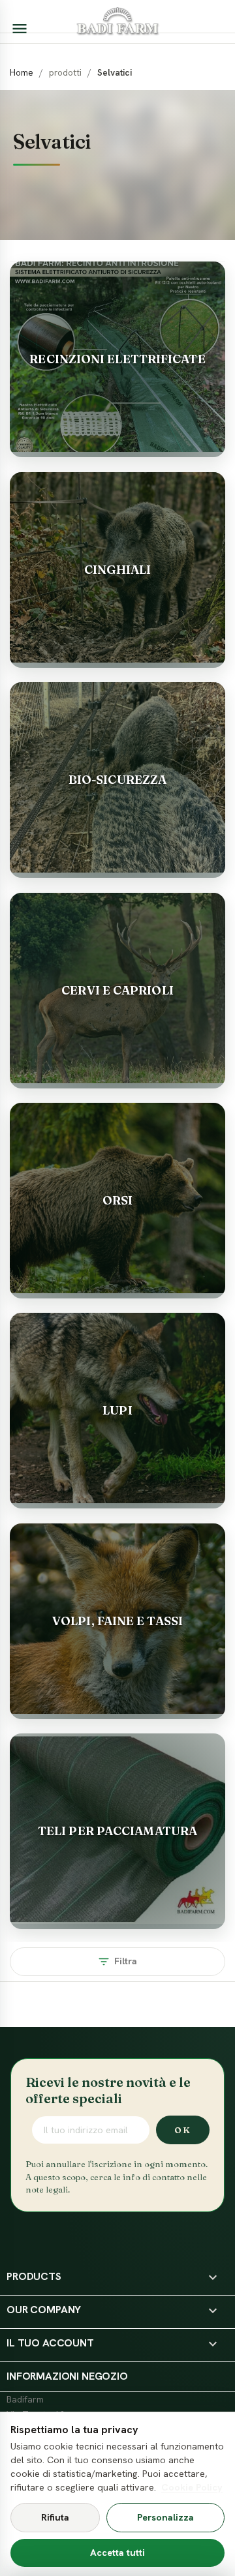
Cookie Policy (192, 2487)
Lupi (117, 1410)
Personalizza (165, 2517)
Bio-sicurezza (117, 780)
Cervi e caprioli (117, 990)
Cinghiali (118, 570)
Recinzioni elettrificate (117, 359)
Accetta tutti (117, 2553)
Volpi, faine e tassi (117, 1621)
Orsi (117, 1200)
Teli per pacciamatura (117, 1831)
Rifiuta (55, 2517)
